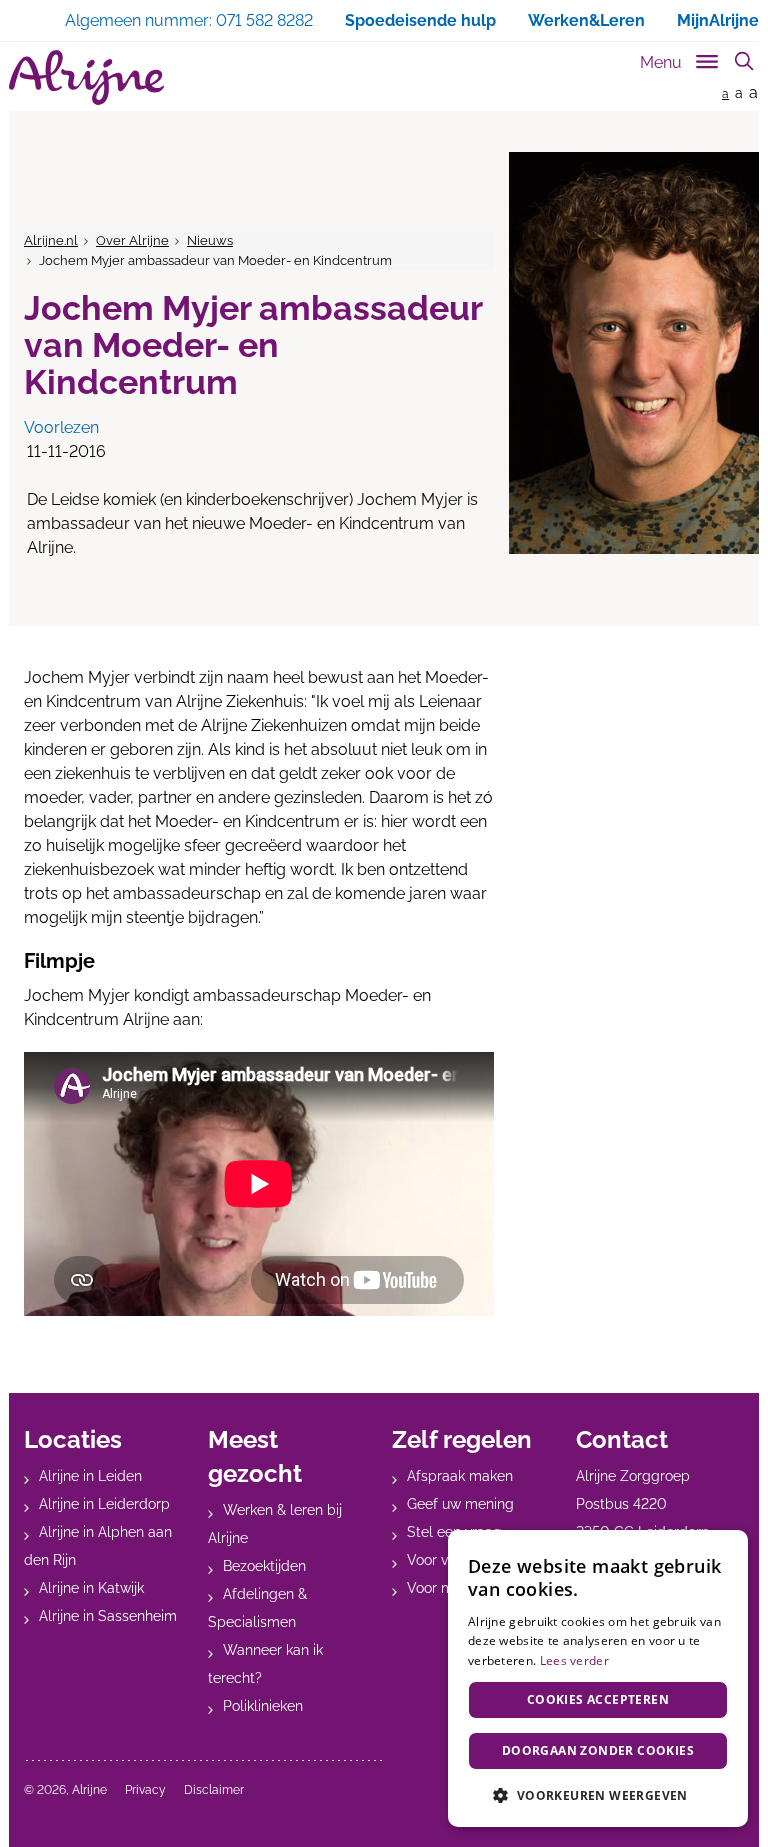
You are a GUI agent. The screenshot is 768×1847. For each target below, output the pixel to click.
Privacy (145, 1790)
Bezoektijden (264, 1566)
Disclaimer (214, 1790)
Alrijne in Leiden (90, 1476)
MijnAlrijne (718, 20)
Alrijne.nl (51, 240)
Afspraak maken (460, 1476)
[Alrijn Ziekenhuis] (86, 77)
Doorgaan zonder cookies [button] (598, 1750)
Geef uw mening (460, 1504)
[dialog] (598, 1678)
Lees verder (574, 1660)
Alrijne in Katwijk (91, 1588)
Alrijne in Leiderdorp (104, 1504)
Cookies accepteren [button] (598, 1699)
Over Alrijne (132, 240)
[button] (598, 1795)
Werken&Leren (586, 20)
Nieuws (210, 240)
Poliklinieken (263, 1706)
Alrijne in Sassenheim (108, 1616)
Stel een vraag (454, 1532)
